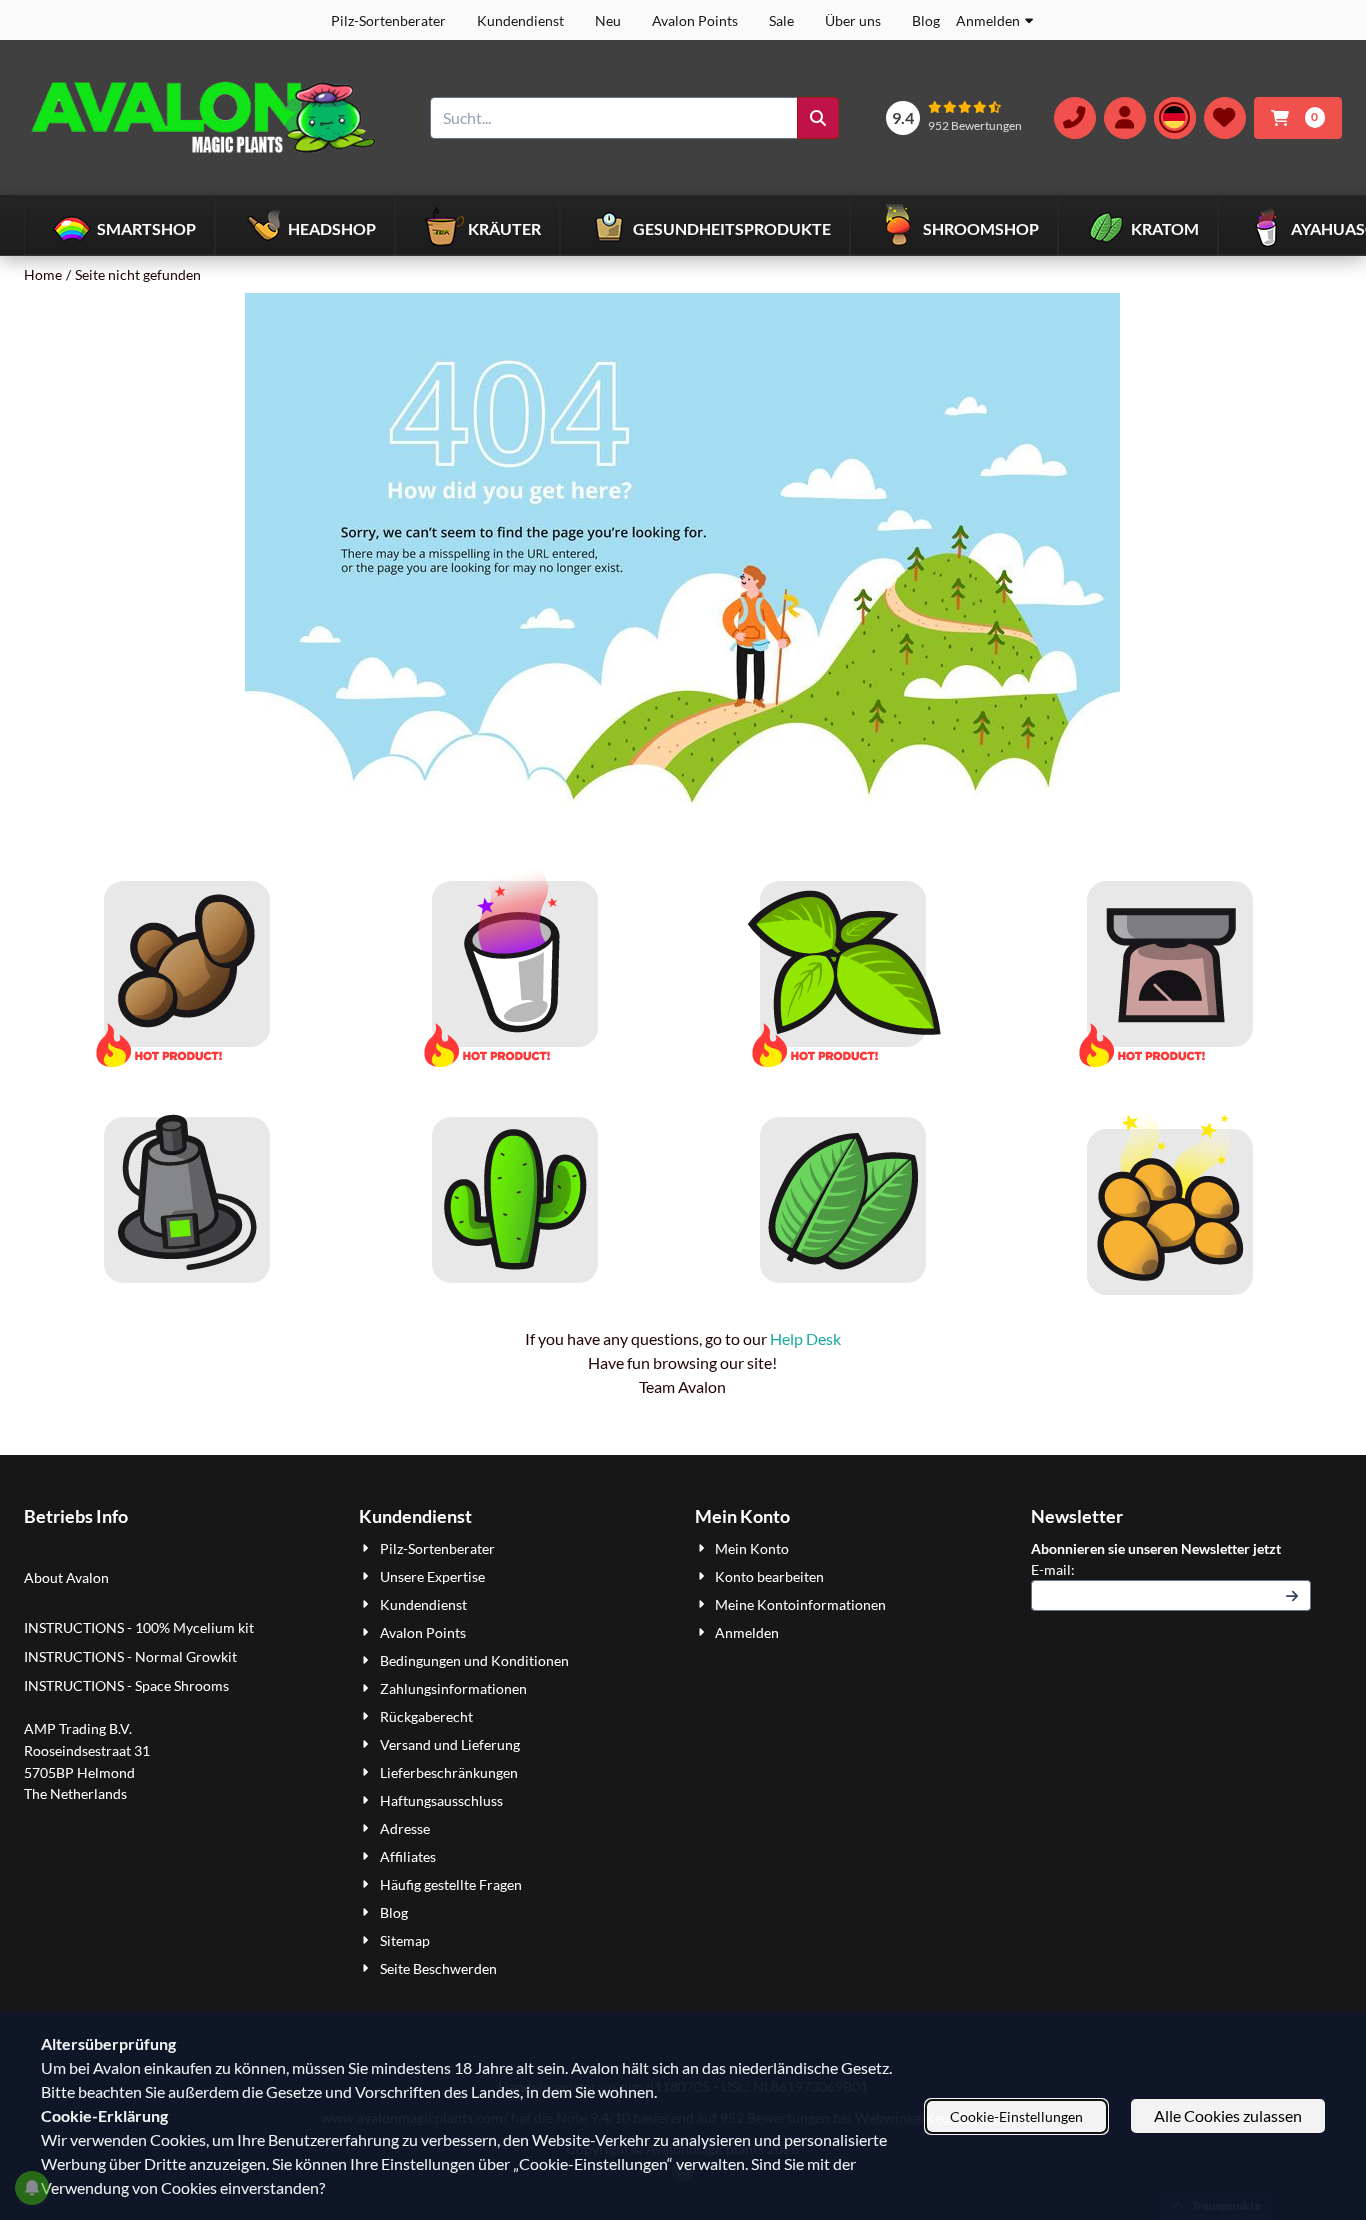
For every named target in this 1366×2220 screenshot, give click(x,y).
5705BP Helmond (79, 1772)
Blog (926, 20)
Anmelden (988, 20)
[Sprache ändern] (1175, 118)
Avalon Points (695, 20)
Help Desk (805, 1338)
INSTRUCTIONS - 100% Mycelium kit (140, 1627)
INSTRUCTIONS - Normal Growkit (130, 1656)
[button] (1125, 118)
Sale (781, 20)
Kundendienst (520, 20)
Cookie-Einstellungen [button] (1016, 2116)
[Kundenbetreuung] (1075, 118)
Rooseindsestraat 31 (87, 1750)
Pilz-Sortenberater (388, 20)
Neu (608, 20)
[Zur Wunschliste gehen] (1225, 118)
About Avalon (66, 1577)
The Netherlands (75, 1793)
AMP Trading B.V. (78, 1728)
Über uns (853, 20)
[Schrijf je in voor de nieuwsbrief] (1292, 1595)
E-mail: (1171, 1569)
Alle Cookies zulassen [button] (1228, 2115)
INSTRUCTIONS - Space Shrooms (128, 1685)
